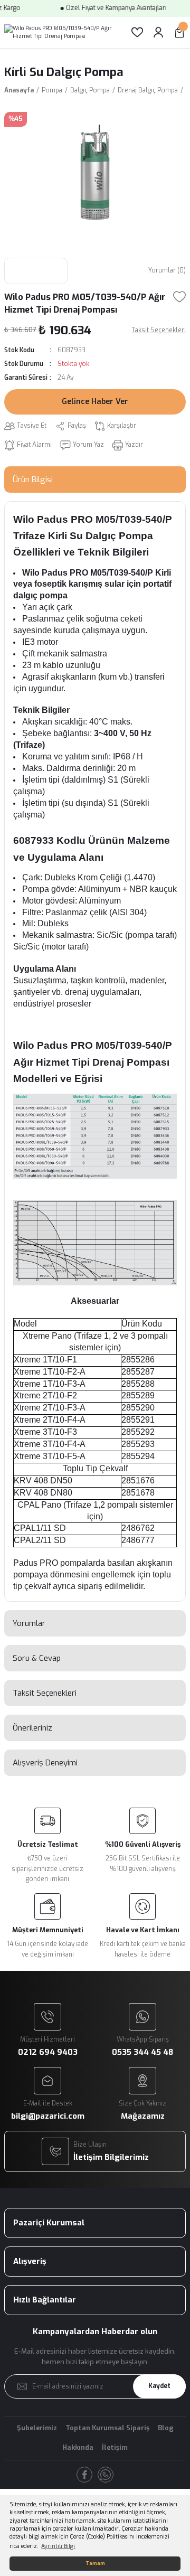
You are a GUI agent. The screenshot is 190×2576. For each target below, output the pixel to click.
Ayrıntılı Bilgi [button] (58, 2546)
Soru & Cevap (37, 1658)
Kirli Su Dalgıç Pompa (64, 72)
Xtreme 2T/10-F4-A (50, 1420)
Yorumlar (29, 1623)
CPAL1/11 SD (40, 1528)
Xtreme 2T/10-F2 (45, 1395)
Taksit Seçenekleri (45, 1693)
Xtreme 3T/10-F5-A (50, 1456)
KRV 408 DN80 (43, 1493)
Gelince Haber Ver (95, 402)
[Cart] (179, 32)
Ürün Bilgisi (33, 480)
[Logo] (59, 32)
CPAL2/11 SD (40, 1540)
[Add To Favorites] (179, 297)
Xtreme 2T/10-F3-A (50, 1408)
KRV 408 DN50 (43, 1480)
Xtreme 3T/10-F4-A (50, 1444)
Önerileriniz (32, 1728)
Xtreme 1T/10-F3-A (50, 1384)
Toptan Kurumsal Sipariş (107, 2428)
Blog (166, 2428)
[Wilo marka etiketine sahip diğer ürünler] (36, 271)
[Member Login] (158, 32)
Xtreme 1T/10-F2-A (50, 1372)
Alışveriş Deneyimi (45, 1763)
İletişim (115, 2447)
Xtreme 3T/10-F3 (45, 1432)
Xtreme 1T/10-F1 (45, 1360)
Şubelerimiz (37, 2428)
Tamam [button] (95, 2563)
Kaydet (159, 2386)
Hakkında (78, 2447)
